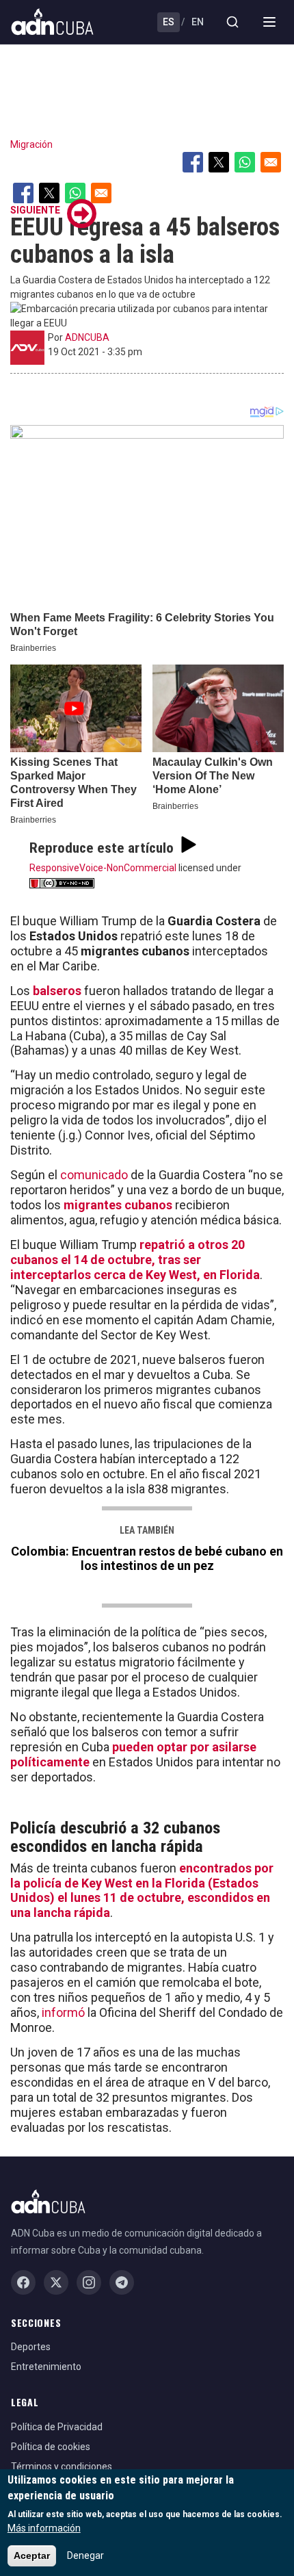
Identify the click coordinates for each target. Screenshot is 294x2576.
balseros (57, 991)
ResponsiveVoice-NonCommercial (103, 868)
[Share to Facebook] (193, 162)
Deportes (31, 2347)
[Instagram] (89, 2282)
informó (63, 2012)
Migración (31, 144)
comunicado (94, 1175)
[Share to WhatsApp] (245, 162)
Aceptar (32, 2555)
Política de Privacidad (57, 2427)
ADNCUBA (87, 337)
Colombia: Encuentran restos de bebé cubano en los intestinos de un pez (147, 1558)
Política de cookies (51, 2447)
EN (198, 22)
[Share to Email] (271, 162)
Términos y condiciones (62, 2466)
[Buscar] (232, 22)
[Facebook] (23, 2282)
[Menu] (269, 22)
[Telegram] (122, 2282)
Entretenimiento (46, 2367)
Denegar (85, 2555)
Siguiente (35, 210)
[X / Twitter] (56, 2282)
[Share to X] (219, 162)
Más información (44, 2528)
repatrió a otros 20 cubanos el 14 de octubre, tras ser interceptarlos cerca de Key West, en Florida (135, 1260)
